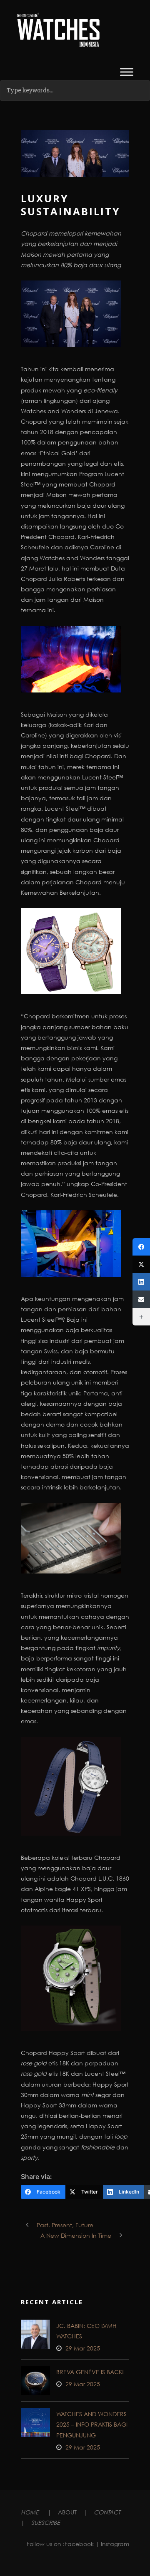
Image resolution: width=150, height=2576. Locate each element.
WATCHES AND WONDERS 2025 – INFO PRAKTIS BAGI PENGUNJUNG (92, 2424)
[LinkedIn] (141, 1282)
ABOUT (67, 2512)
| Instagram (112, 2544)
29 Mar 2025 (83, 2348)
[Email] (141, 1299)
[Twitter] (141, 1264)
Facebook (79, 2544)
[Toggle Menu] (127, 72)
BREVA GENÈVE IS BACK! (90, 2372)
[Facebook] (141, 1247)
